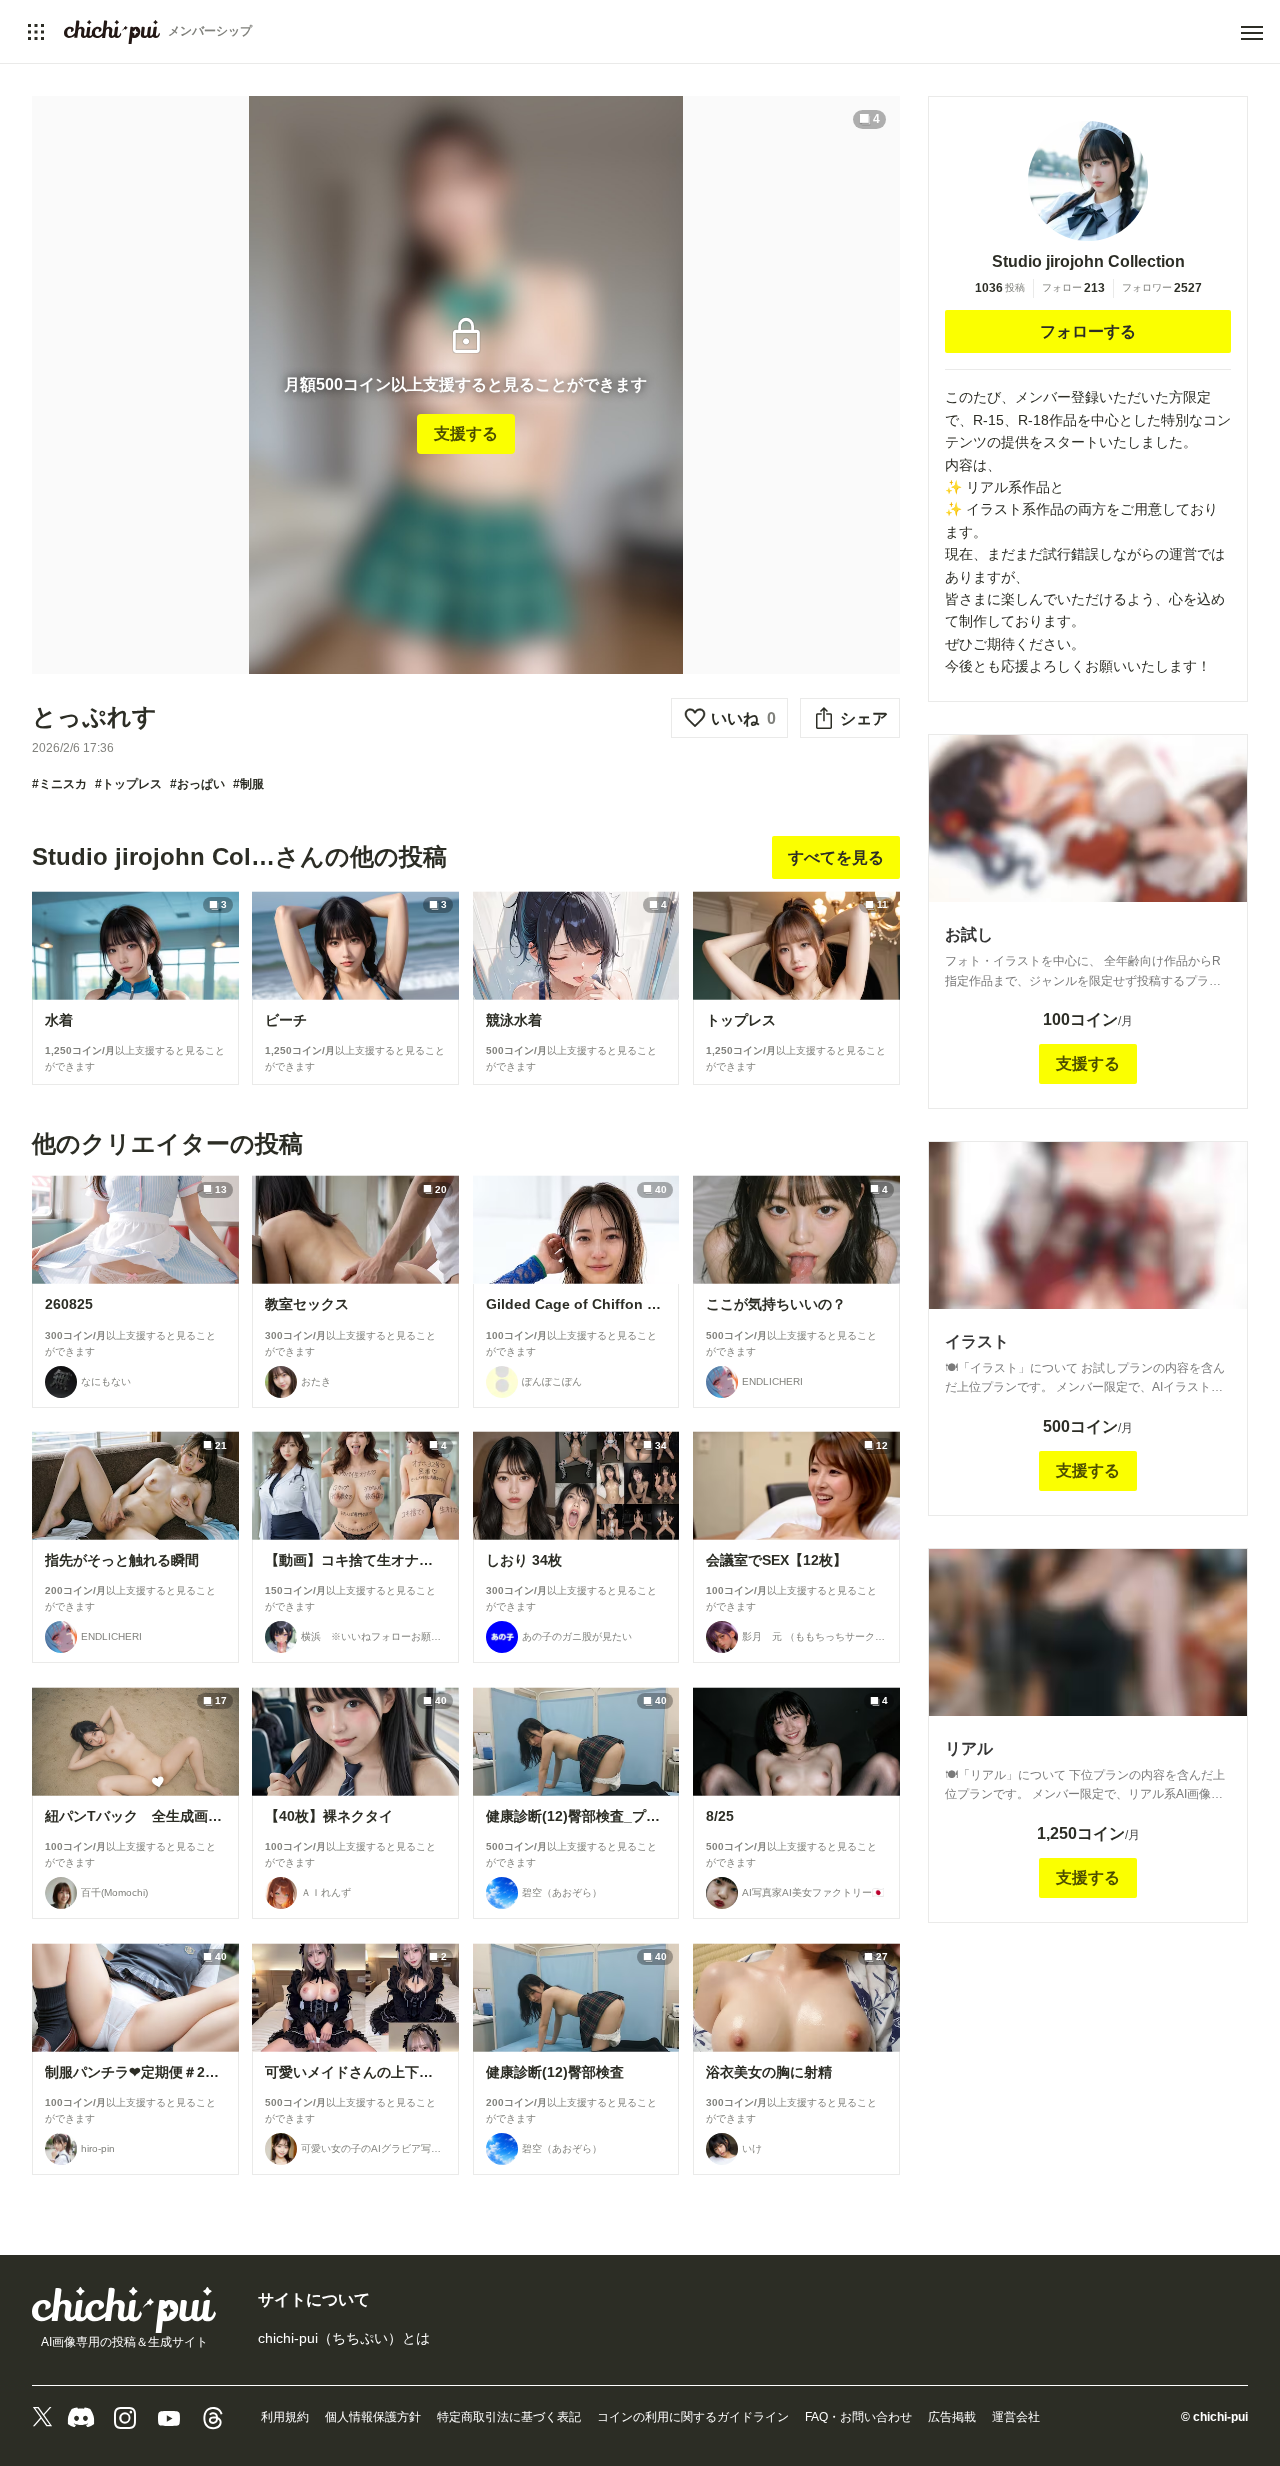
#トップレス (128, 784)
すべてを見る (836, 857)
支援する (466, 433)
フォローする (1088, 331)
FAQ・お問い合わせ (858, 2417)
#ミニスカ (59, 784)
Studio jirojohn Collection (1088, 261)
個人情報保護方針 (373, 2417)
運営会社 (1016, 2417)
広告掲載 (952, 2417)
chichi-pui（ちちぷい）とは (344, 2338)
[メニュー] (1252, 33)
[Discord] (81, 2418)
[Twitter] (42, 2418)
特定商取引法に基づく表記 (509, 2417)
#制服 (248, 784)
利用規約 (285, 2417)
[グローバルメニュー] (36, 32)
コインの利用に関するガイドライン (693, 2417)
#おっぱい (197, 784)
